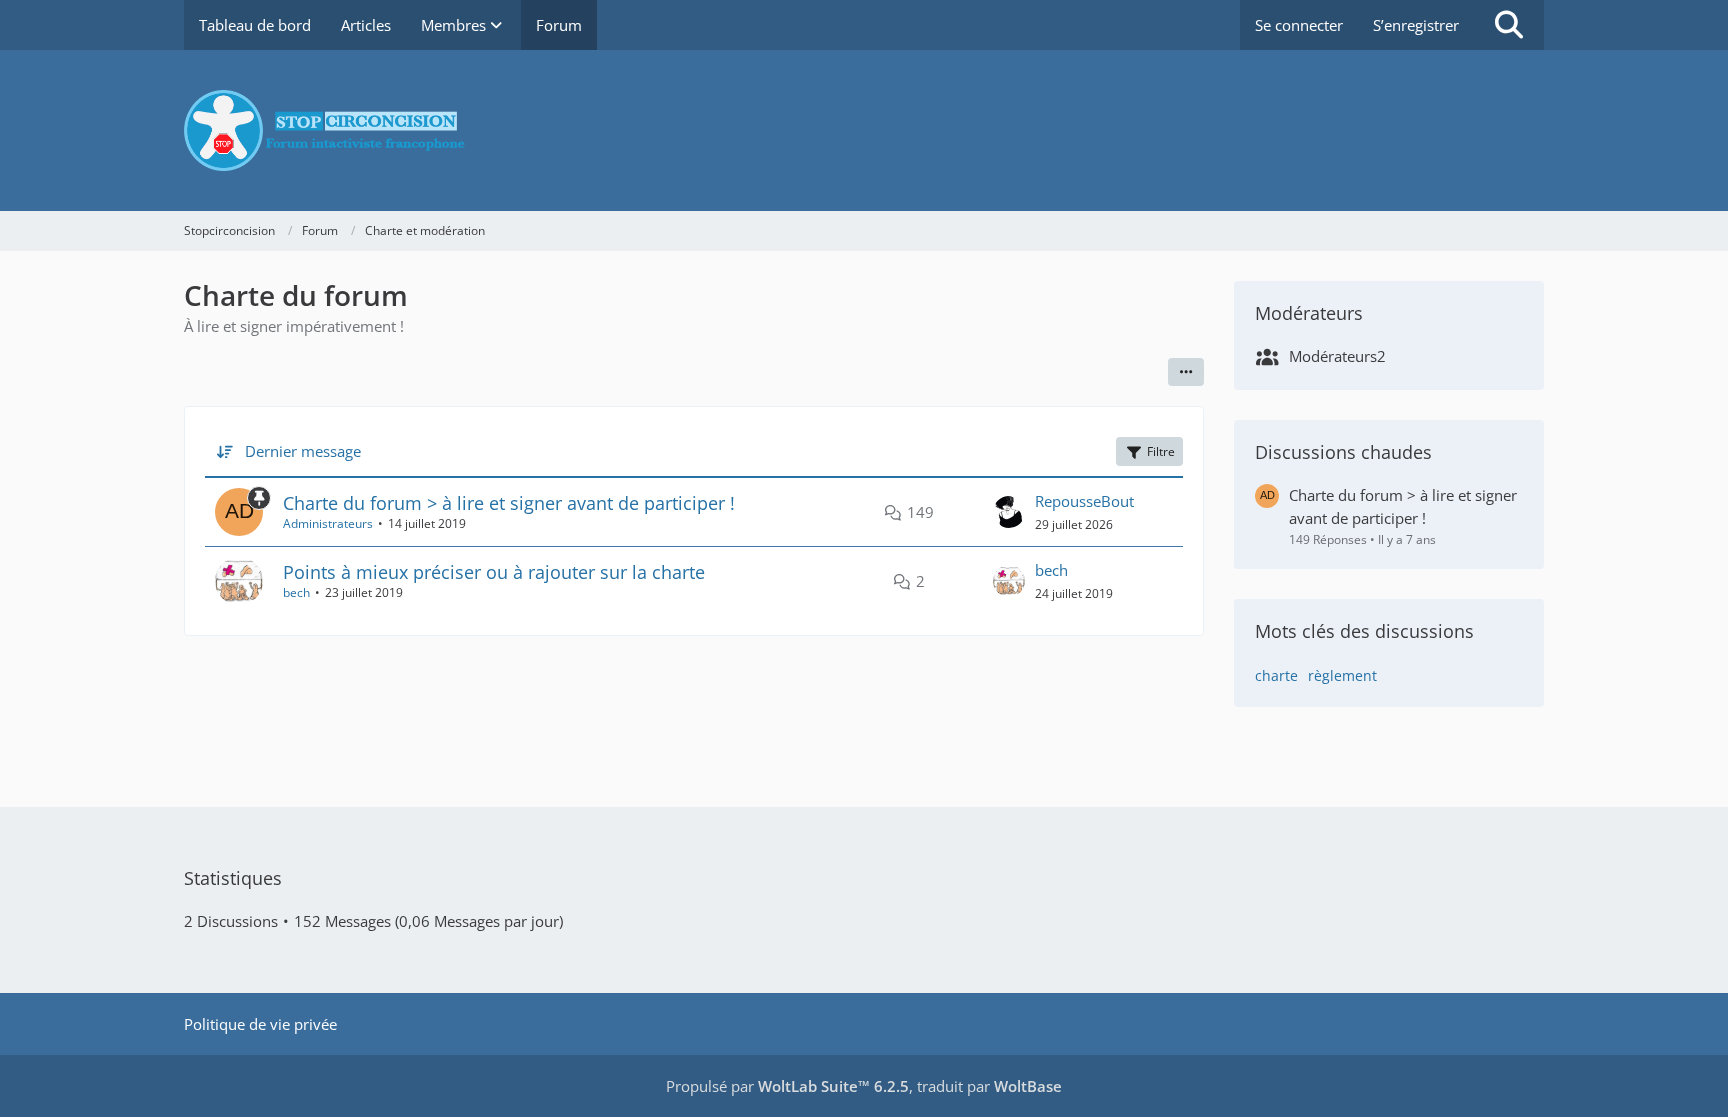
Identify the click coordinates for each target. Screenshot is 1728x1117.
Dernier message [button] (303, 451)
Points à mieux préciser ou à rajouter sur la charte (494, 572)
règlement (1342, 675)
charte (1276, 675)
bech (296, 592)
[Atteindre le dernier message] (1009, 512)
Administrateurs (328, 523)
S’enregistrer (1416, 25)
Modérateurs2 (1337, 356)
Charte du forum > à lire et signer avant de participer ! (509, 503)
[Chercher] (1509, 25)
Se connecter (1299, 25)
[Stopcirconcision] (864, 130)
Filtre (1161, 451)
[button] (1186, 372)
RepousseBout (1084, 501)
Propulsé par (787, 1086)
